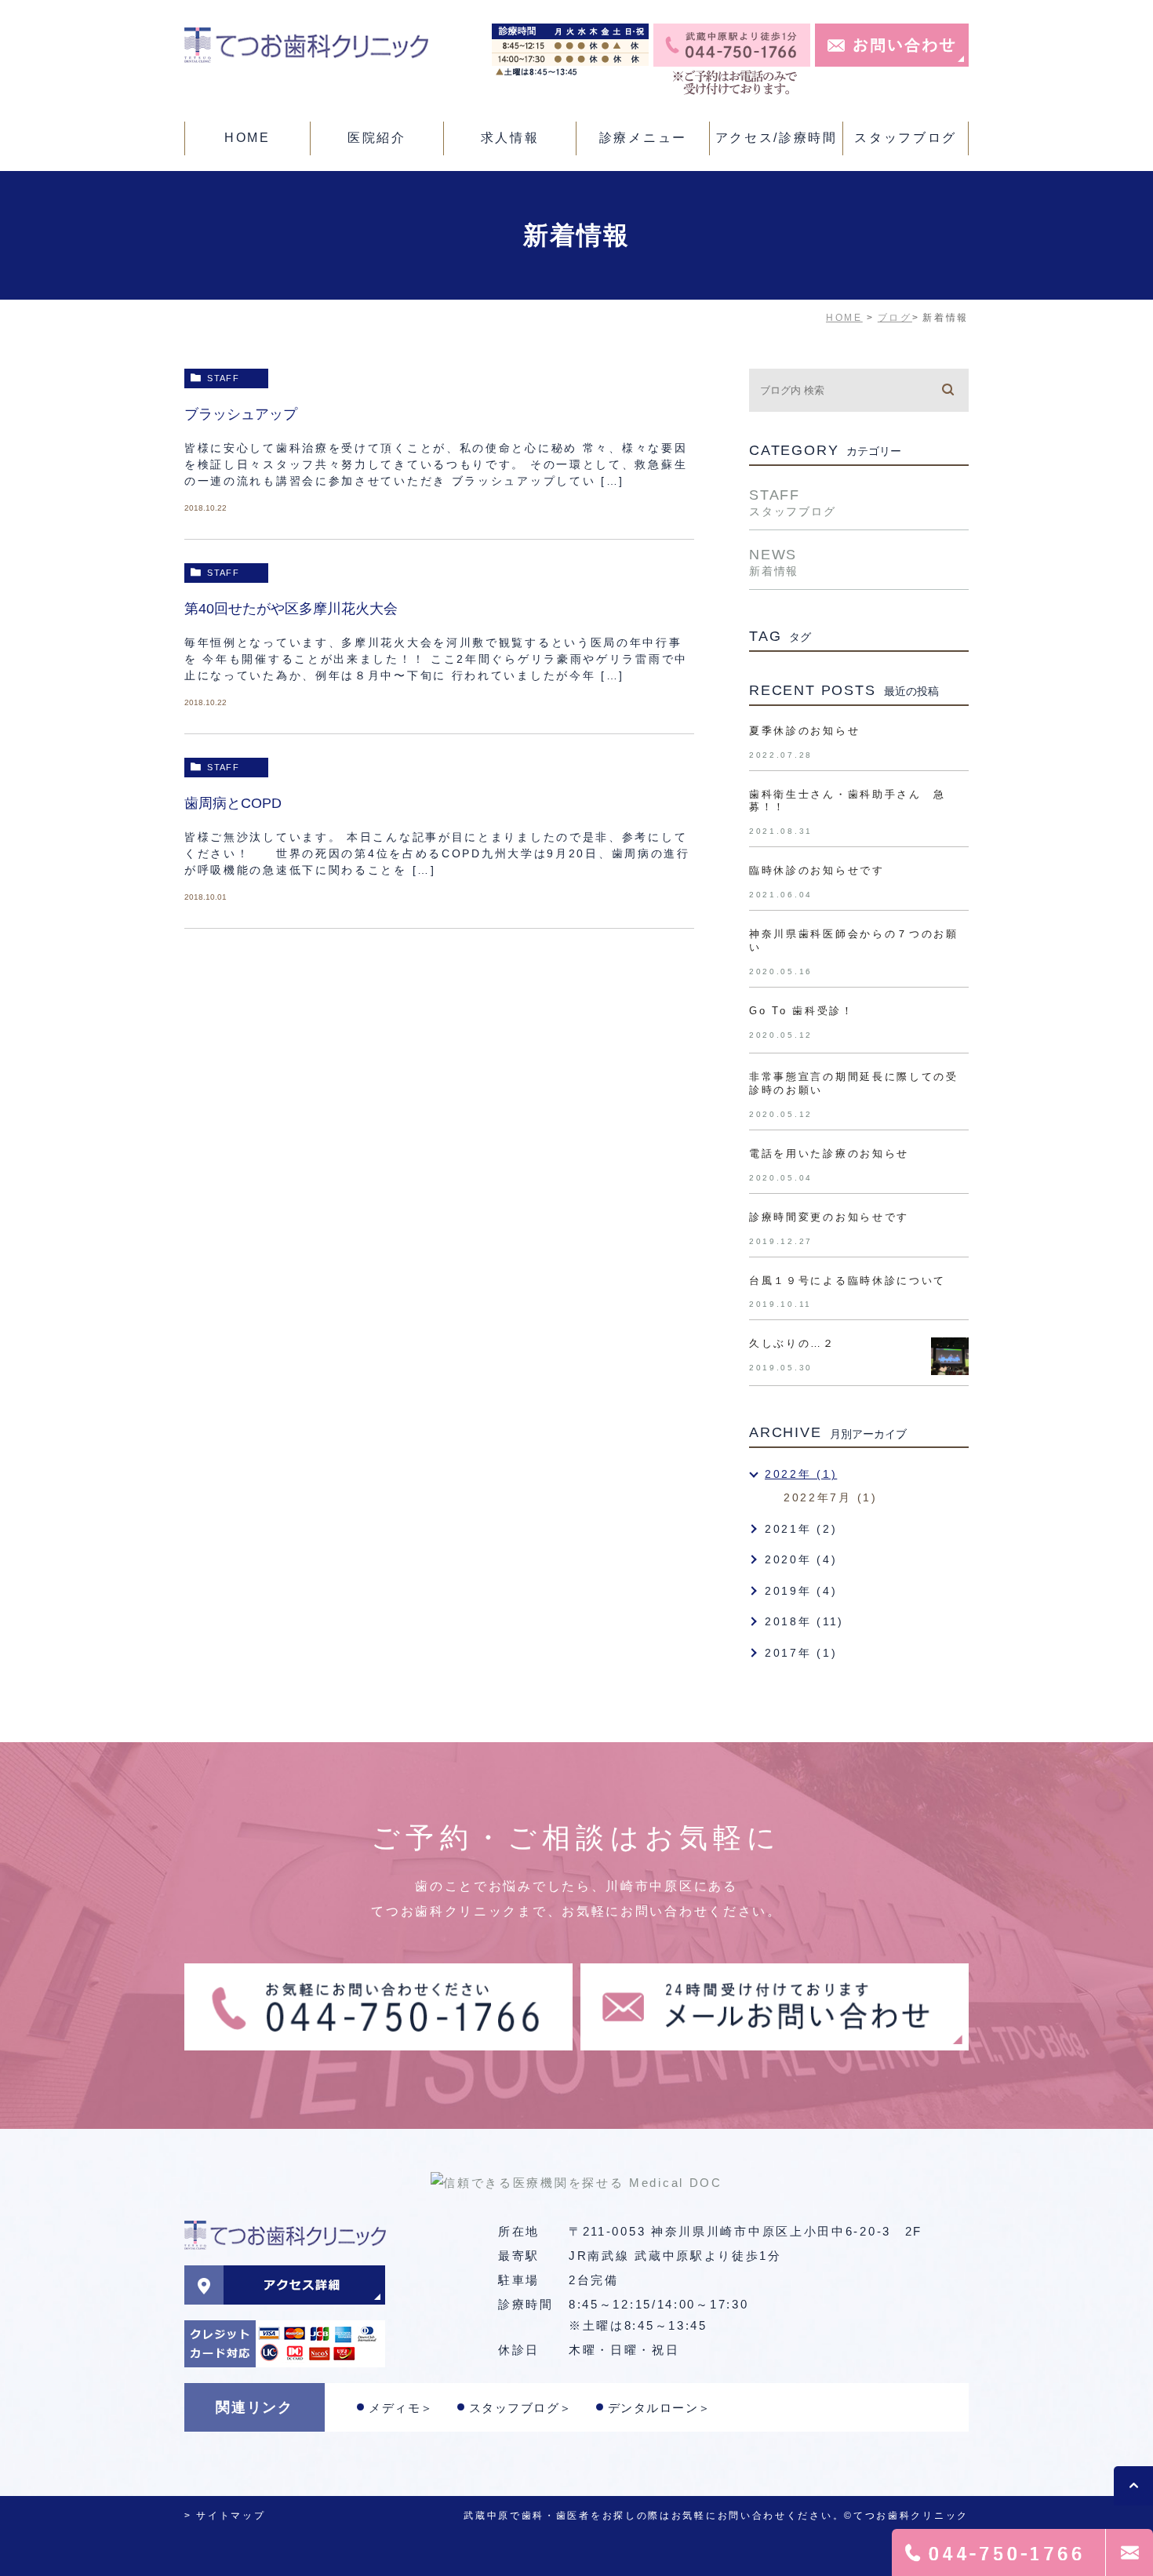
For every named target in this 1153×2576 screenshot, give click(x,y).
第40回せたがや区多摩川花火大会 (291, 609)
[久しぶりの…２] (950, 1356)
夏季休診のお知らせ (804, 731)
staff (223, 378)
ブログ (895, 318)
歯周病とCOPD (233, 803)
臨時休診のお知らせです (817, 870)
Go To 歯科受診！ (802, 1011)
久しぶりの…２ (792, 1343)
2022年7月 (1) (831, 1497)
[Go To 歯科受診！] (950, 1024)
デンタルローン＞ (660, 2408)
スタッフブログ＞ (521, 2408)
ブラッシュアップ (241, 414)
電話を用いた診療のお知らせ (829, 1153)
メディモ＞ (401, 2408)
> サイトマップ (225, 2516)
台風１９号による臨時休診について (847, 1281)
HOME (844, 318)
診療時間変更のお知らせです (829, 1217)
